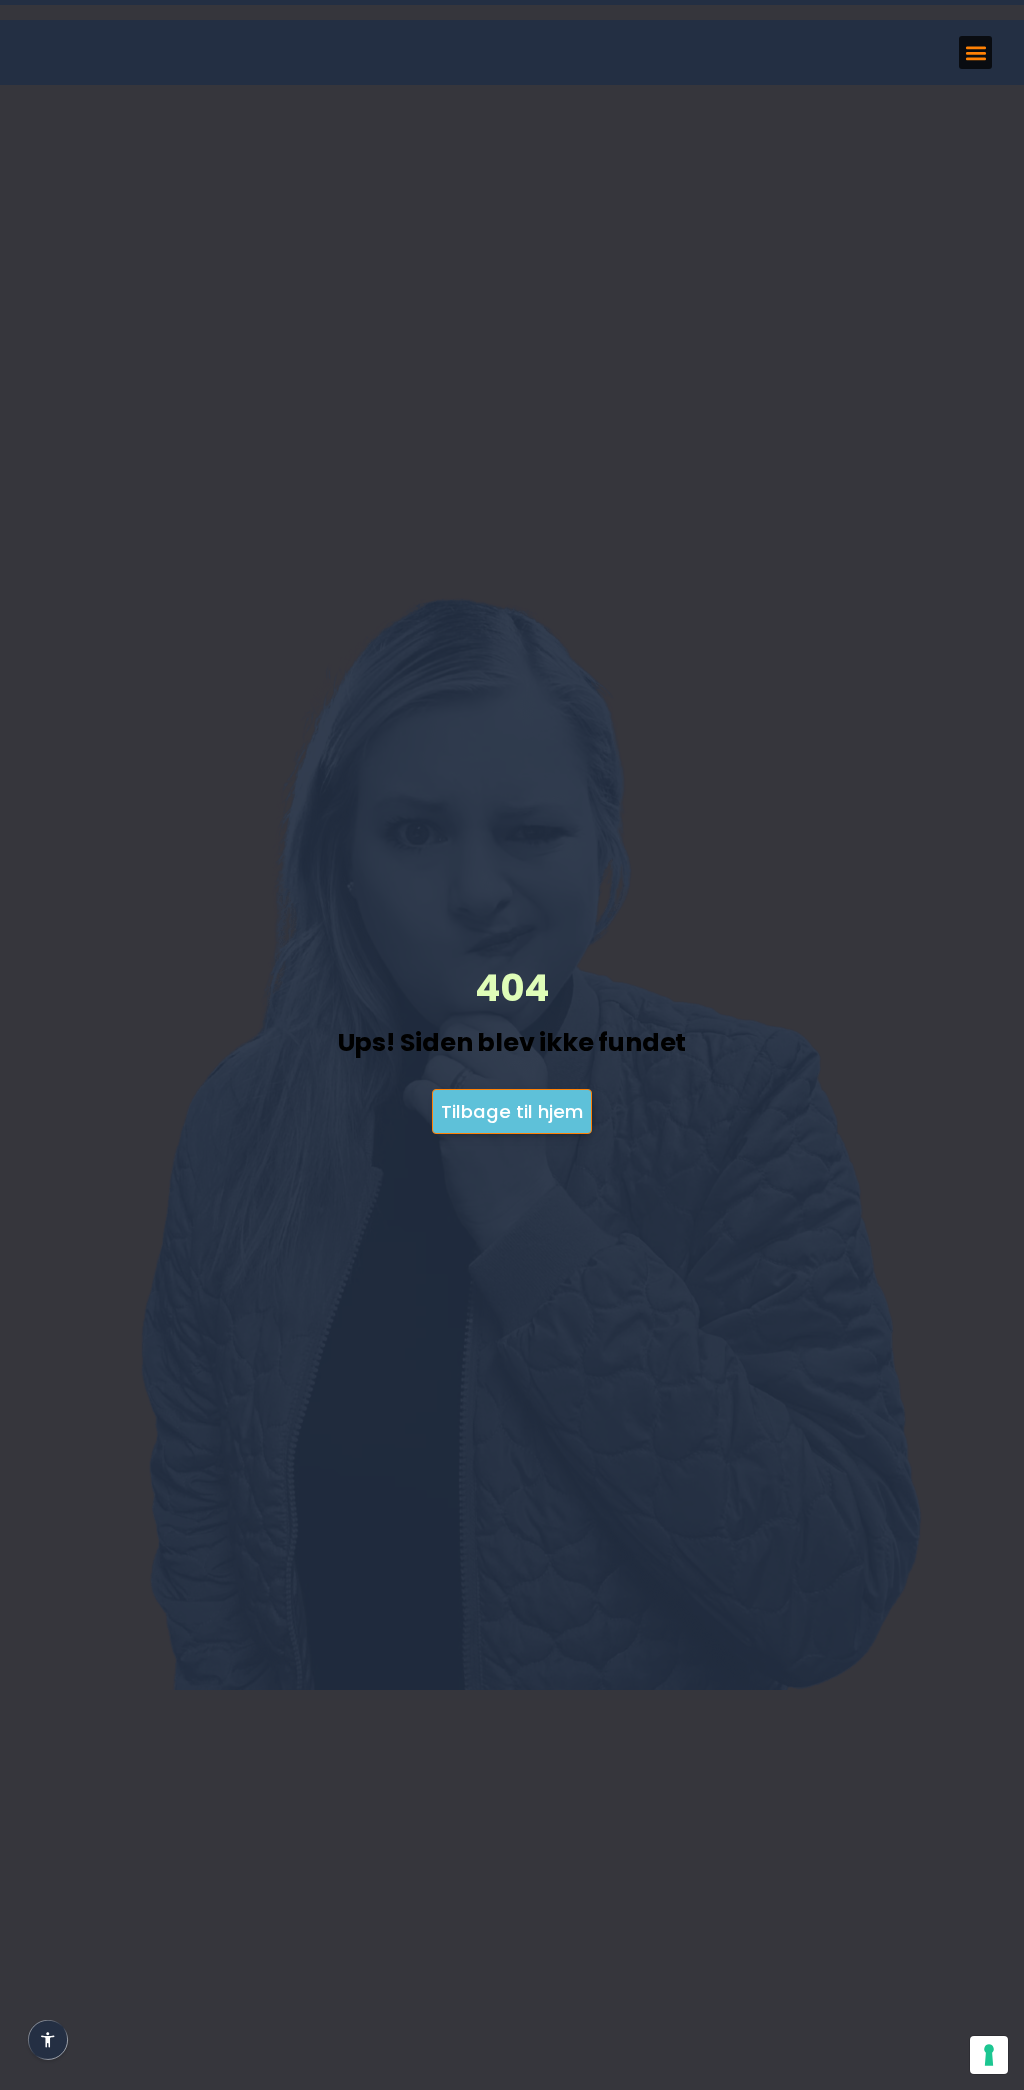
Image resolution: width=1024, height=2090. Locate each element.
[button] (975, 52)
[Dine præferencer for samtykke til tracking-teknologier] (989, 2055)
